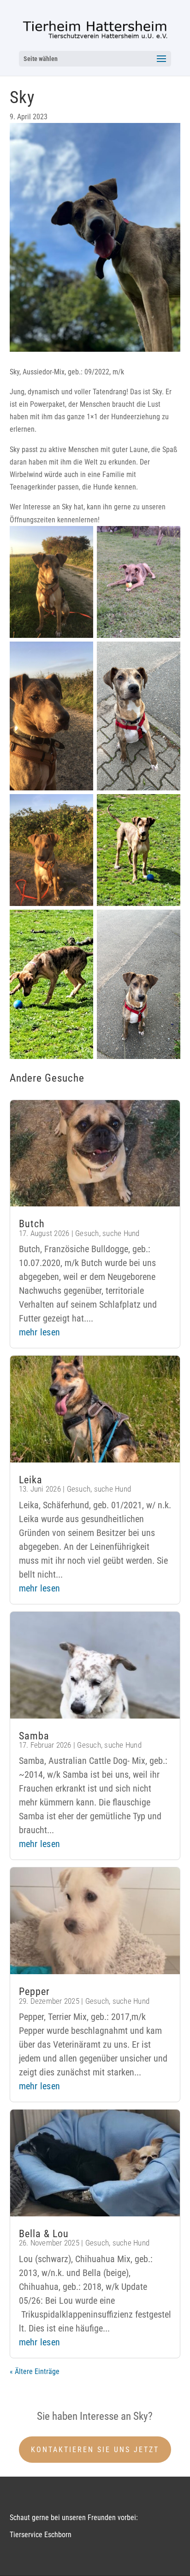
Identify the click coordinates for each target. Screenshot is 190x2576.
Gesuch (87, 1233)
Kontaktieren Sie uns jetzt (95, 2450)
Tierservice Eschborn (41, 2535)
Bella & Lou (44, 2234)
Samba (34, 1736)
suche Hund (121, 1233)
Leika (31, 1480)
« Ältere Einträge (35, 2371)
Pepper (34, 1992)
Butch (32, 1224)
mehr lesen (40, 1332)
